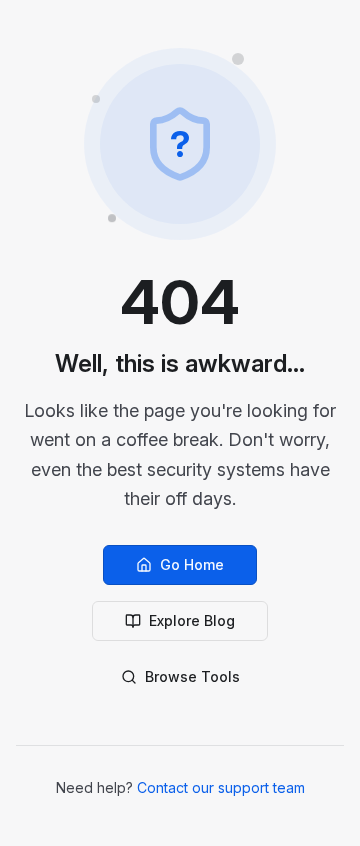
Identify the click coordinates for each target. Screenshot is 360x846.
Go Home (192, 564)
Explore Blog (192, 620)
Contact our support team (221, 787)
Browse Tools (192, 676)
